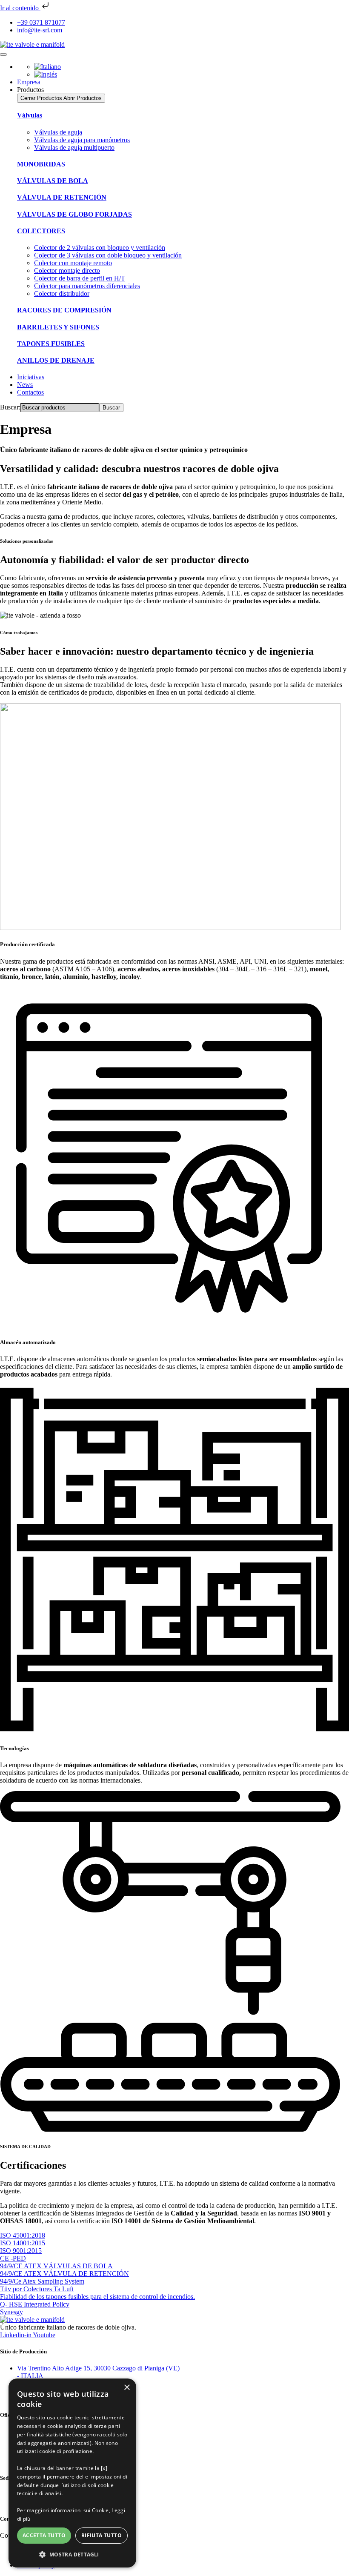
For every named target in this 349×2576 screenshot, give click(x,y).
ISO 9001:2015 (21, 2251)
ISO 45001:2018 (23, 2235)
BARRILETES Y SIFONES (58, 327)
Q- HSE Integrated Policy (35, 2304)
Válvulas (30, 115)
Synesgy (11, 2312)
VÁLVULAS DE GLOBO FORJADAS (74, 214)
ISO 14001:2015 (23, 2243)
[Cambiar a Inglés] (46, 74)
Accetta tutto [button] (44, 2535)
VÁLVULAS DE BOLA (53, 181)
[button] (72, 2554)
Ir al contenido (20, 8)
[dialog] (72, 2473)
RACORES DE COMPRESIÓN (64, 310)
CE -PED (13, 2258)
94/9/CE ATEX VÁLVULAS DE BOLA (56, 2266)
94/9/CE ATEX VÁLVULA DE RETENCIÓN (64, 2274)
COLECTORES (41, 231)
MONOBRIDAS (41, 164)
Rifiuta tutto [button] (102, 2535)
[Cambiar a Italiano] (47, 67)
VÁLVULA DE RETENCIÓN (62, 197)
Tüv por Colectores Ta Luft (37, 2289)
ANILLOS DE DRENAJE (56, 360)
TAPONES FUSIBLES (51, 344)
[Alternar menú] (3, 54)
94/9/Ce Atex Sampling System (42, 2281)
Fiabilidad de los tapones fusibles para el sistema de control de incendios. (97, 2297)
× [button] (127, 2388)
